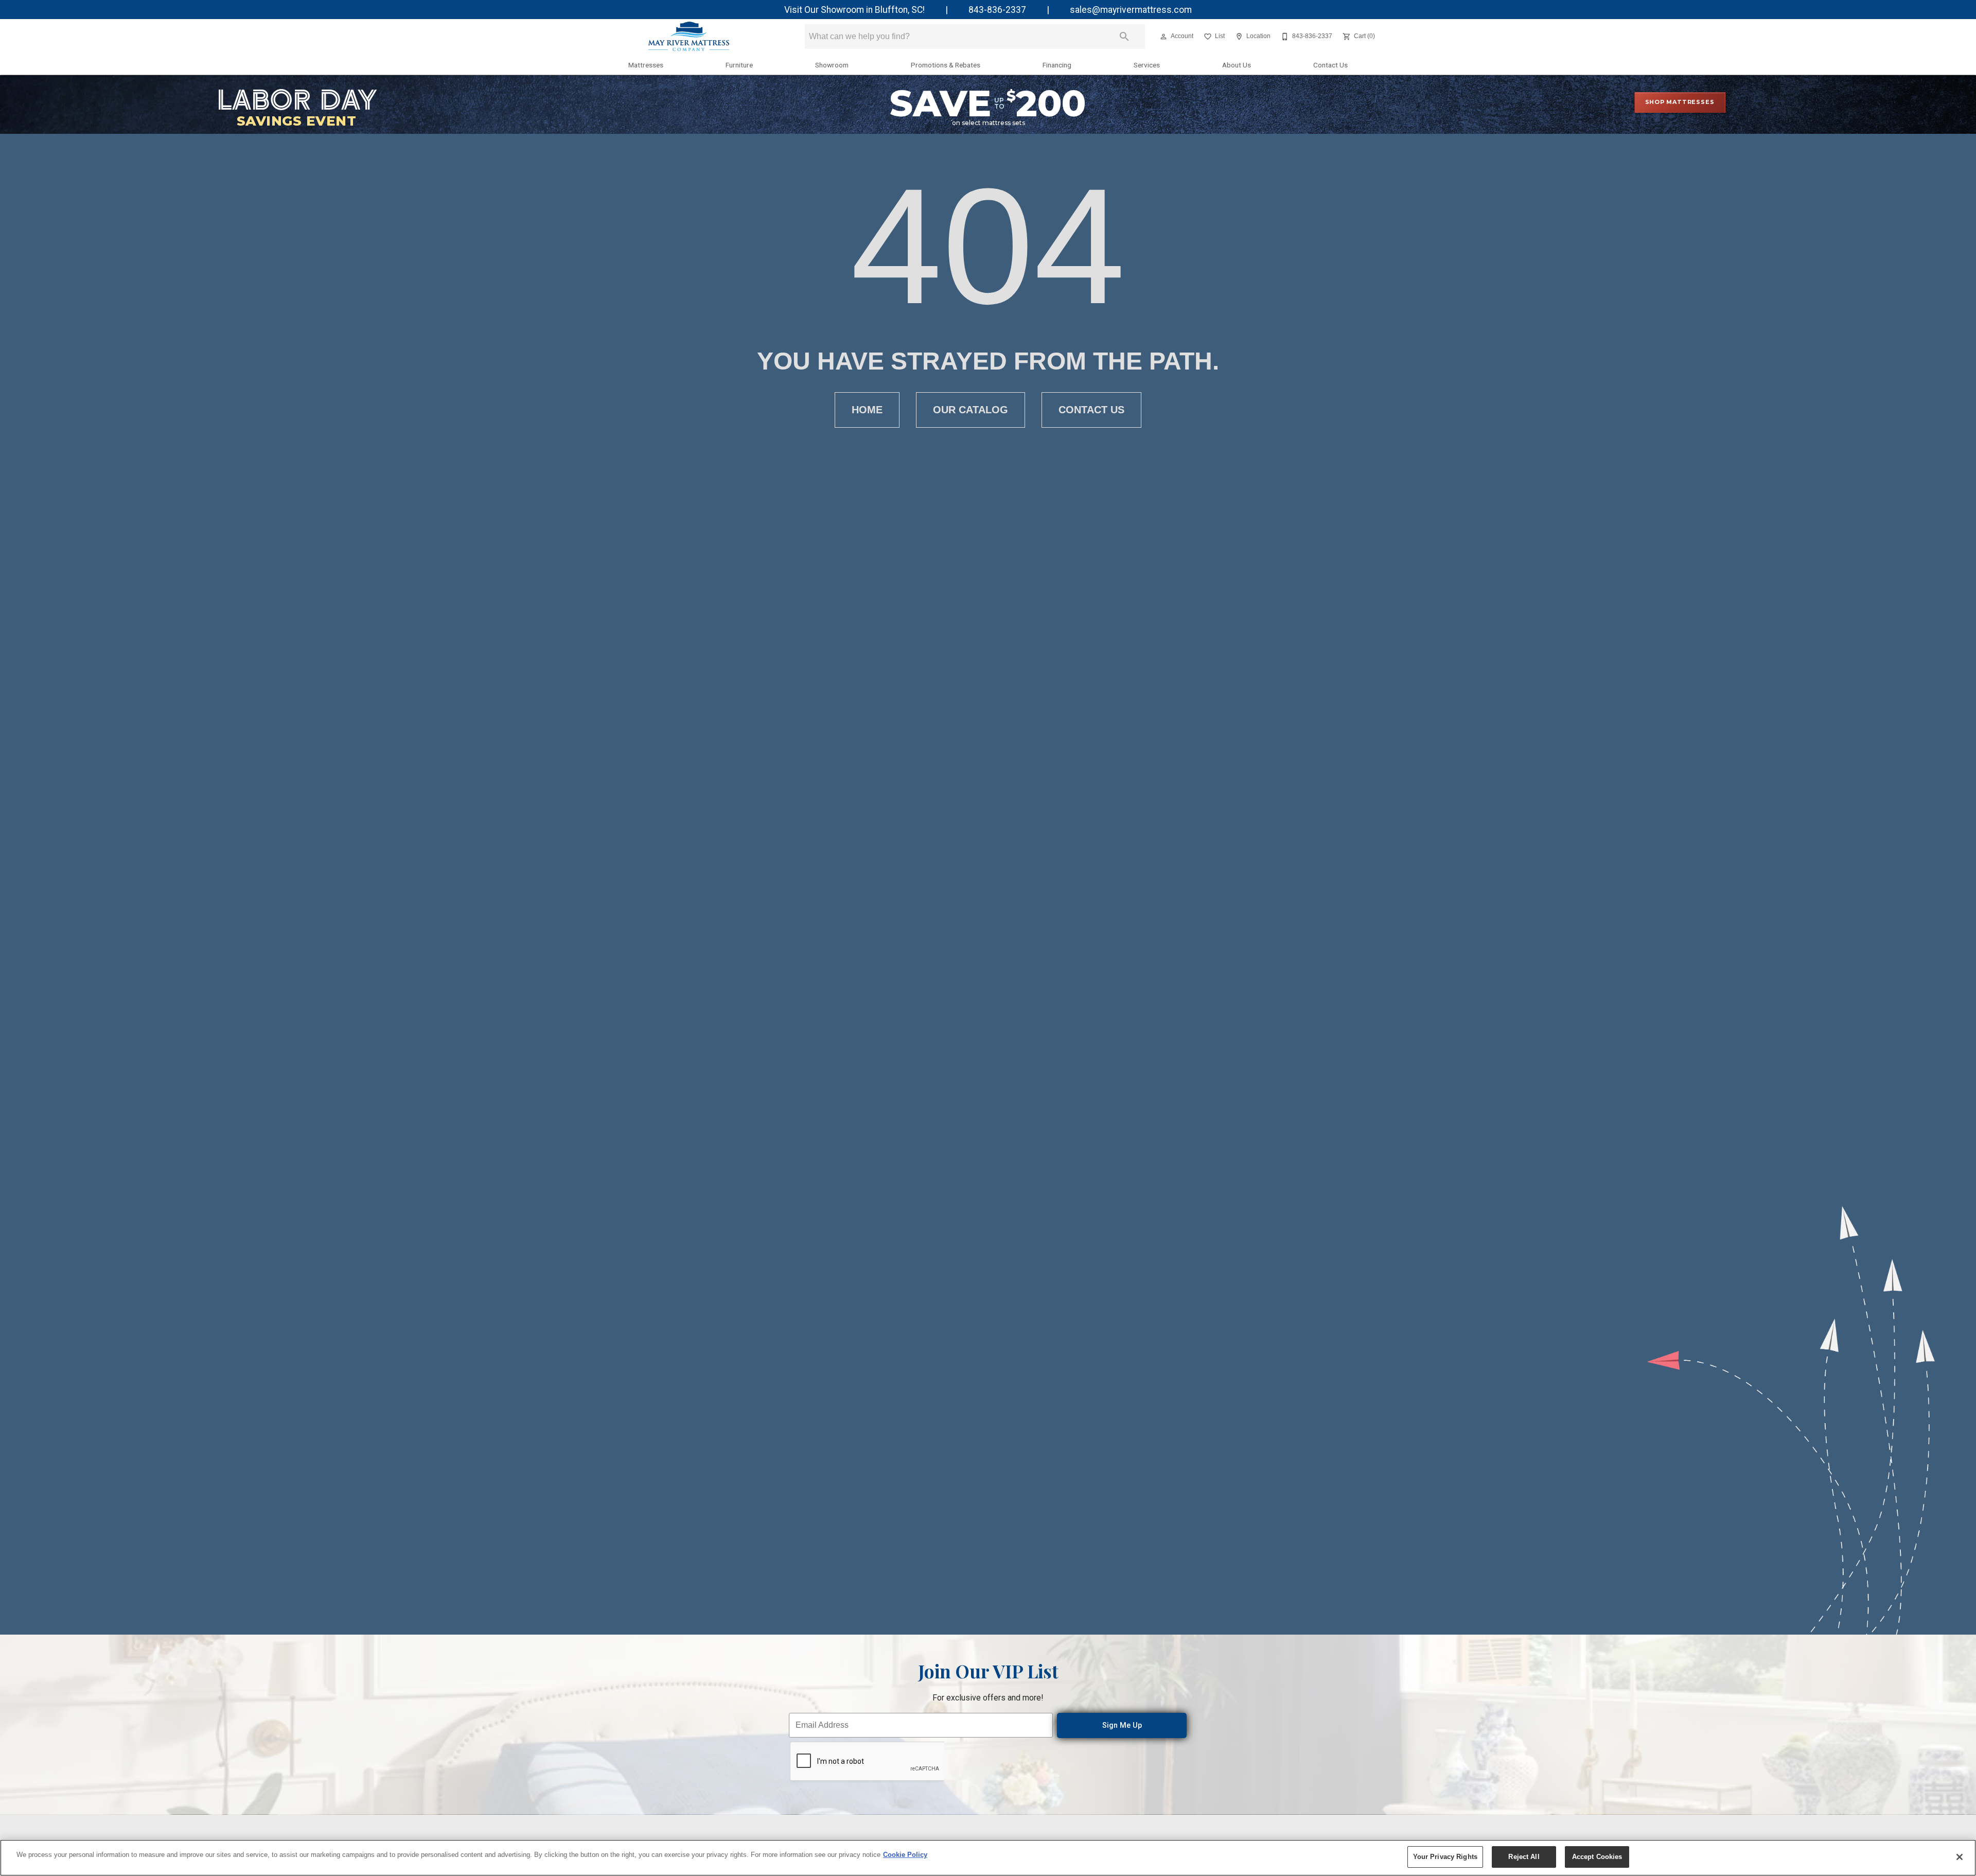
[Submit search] (1124, 37)
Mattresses (646, 65)
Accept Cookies (1597, 1857)
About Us (1237, 65)
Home (867, 410)
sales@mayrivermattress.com (1131, 10)
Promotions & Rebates (946, 65)
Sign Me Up (1122, 1725)
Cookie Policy (905, 1855)
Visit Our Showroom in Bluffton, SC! (854, 10)
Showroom (832, 65)
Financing (1057, 65)
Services (1147, 65)
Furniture (739, 65)
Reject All (1524, 1857)
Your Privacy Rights (1445, 1857)
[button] (1163, 37)
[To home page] (689, 37)
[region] (988, 1858)
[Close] (1960, 1857)
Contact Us (1330, 65)
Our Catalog (971, 410)
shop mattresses (1680, 102)
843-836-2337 (997, 10)
